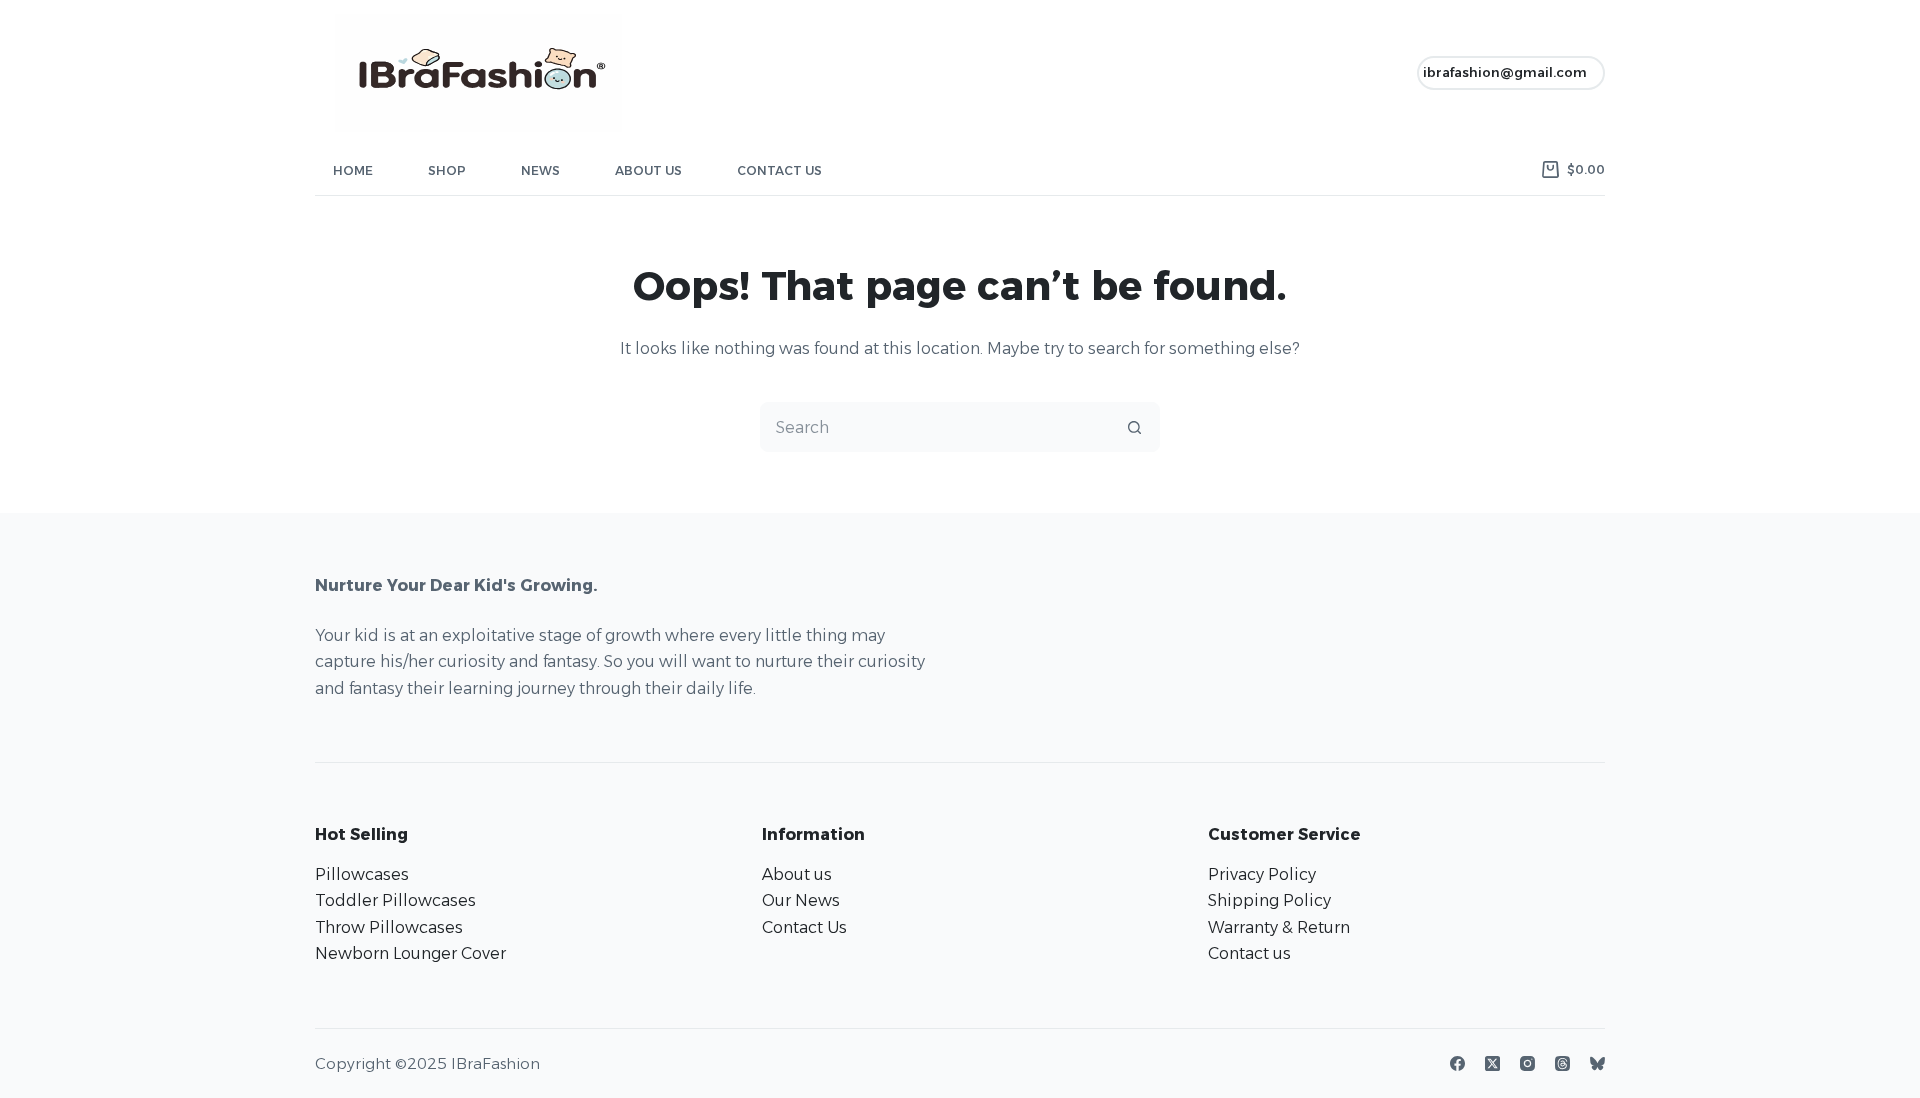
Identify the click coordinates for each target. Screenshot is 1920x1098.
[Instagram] (1527, 1063)
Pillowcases (362, 874)
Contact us (1249, 953)
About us (797, 874)
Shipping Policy (1269, 900)
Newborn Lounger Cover (410, 953)
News (540, 170)
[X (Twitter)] (1492, 1063)
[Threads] (1562, 1063)
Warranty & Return (1279, 927)
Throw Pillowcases (389, 927)
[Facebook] (1457, 1063)
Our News (801, 900)
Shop (447, 170)
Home (353, 170)
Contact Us (779, 170)
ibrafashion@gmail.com (1505, 72)
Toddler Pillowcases (395, 900)
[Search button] (1134, 427)
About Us (648, 170)
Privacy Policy (1262, 874)
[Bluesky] (1597, 1063)
